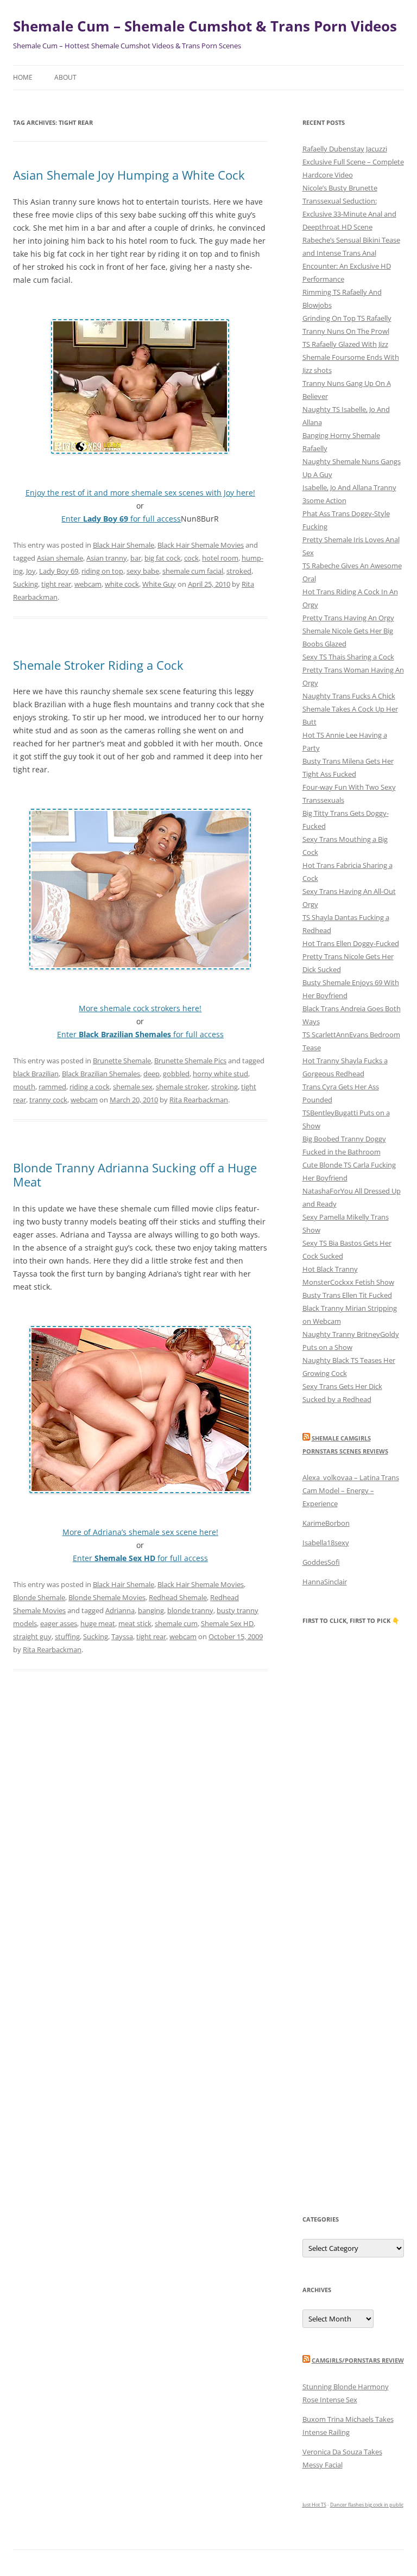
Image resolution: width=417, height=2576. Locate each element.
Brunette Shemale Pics (190, 1061)
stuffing (67, 1636)
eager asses (59, 1623)
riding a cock (90, 1087)
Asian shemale (60, 558)
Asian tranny (107, 558)
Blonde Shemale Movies (107, 1597)
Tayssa (122, 1636)
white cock (122, 584)
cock (191, 558)
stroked (239, 571)
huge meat (98, 1623)
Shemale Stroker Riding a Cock (98, 665)
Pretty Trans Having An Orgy (348, 618)
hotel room (220, 558)
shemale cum (176, 1623)
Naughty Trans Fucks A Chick (349, 696)
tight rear (56, 584)
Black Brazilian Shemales (101, 1074)
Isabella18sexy (326, 1543)
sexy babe (143, 571)
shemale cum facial (193, 571)
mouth (24, 1087)
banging (151, 1610)
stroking (225, 1087)
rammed (52, 1087)
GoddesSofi (321, 1562)
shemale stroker (182, 1087)
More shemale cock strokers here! (140, 1008)
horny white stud (220, 1074)
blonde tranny (190, 1610)
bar (136, 558)
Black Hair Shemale (124, 545)
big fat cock (163, 558)
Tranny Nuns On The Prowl (346, 331)
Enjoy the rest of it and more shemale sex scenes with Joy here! (140, 493)
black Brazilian (36, 1074)
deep (151, 1074)
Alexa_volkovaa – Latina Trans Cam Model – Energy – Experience (351, 1490)
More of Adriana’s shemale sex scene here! (140, 1532)
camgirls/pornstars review (358, 2360)
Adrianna (120, 1610)
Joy (31, 571)
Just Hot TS (314, 2505)
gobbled (176, 1074)
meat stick (135, 1623)
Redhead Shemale (178, 1597)
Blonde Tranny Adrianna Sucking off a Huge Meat (135, 1175)
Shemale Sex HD (227, 1623)
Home (23, 77)
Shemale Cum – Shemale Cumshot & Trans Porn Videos (205, 26)
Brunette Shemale (122, 1061)
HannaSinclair (325, 1582)
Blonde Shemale (39, 1597)
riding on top (102, 571)
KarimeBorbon (326, 1523)
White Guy (159, 584)
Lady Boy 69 (59, 571)
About (65, 77)
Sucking (26, 584)
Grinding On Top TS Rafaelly (347, 318)
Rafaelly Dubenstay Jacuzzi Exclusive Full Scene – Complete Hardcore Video (353, 162)
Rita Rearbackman (199, 1100)
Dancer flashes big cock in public (367, 2505)
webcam (88, 584)
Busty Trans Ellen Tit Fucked (347, 1295)
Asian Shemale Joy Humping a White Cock (129, 175)
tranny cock (48, 1100)
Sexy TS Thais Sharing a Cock (348, 657)
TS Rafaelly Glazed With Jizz (345, 344)
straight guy (32, 1636)
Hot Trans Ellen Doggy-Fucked (351, 943)
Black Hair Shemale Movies (201, 545)
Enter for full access (121, 519)
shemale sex (133, 1087)
